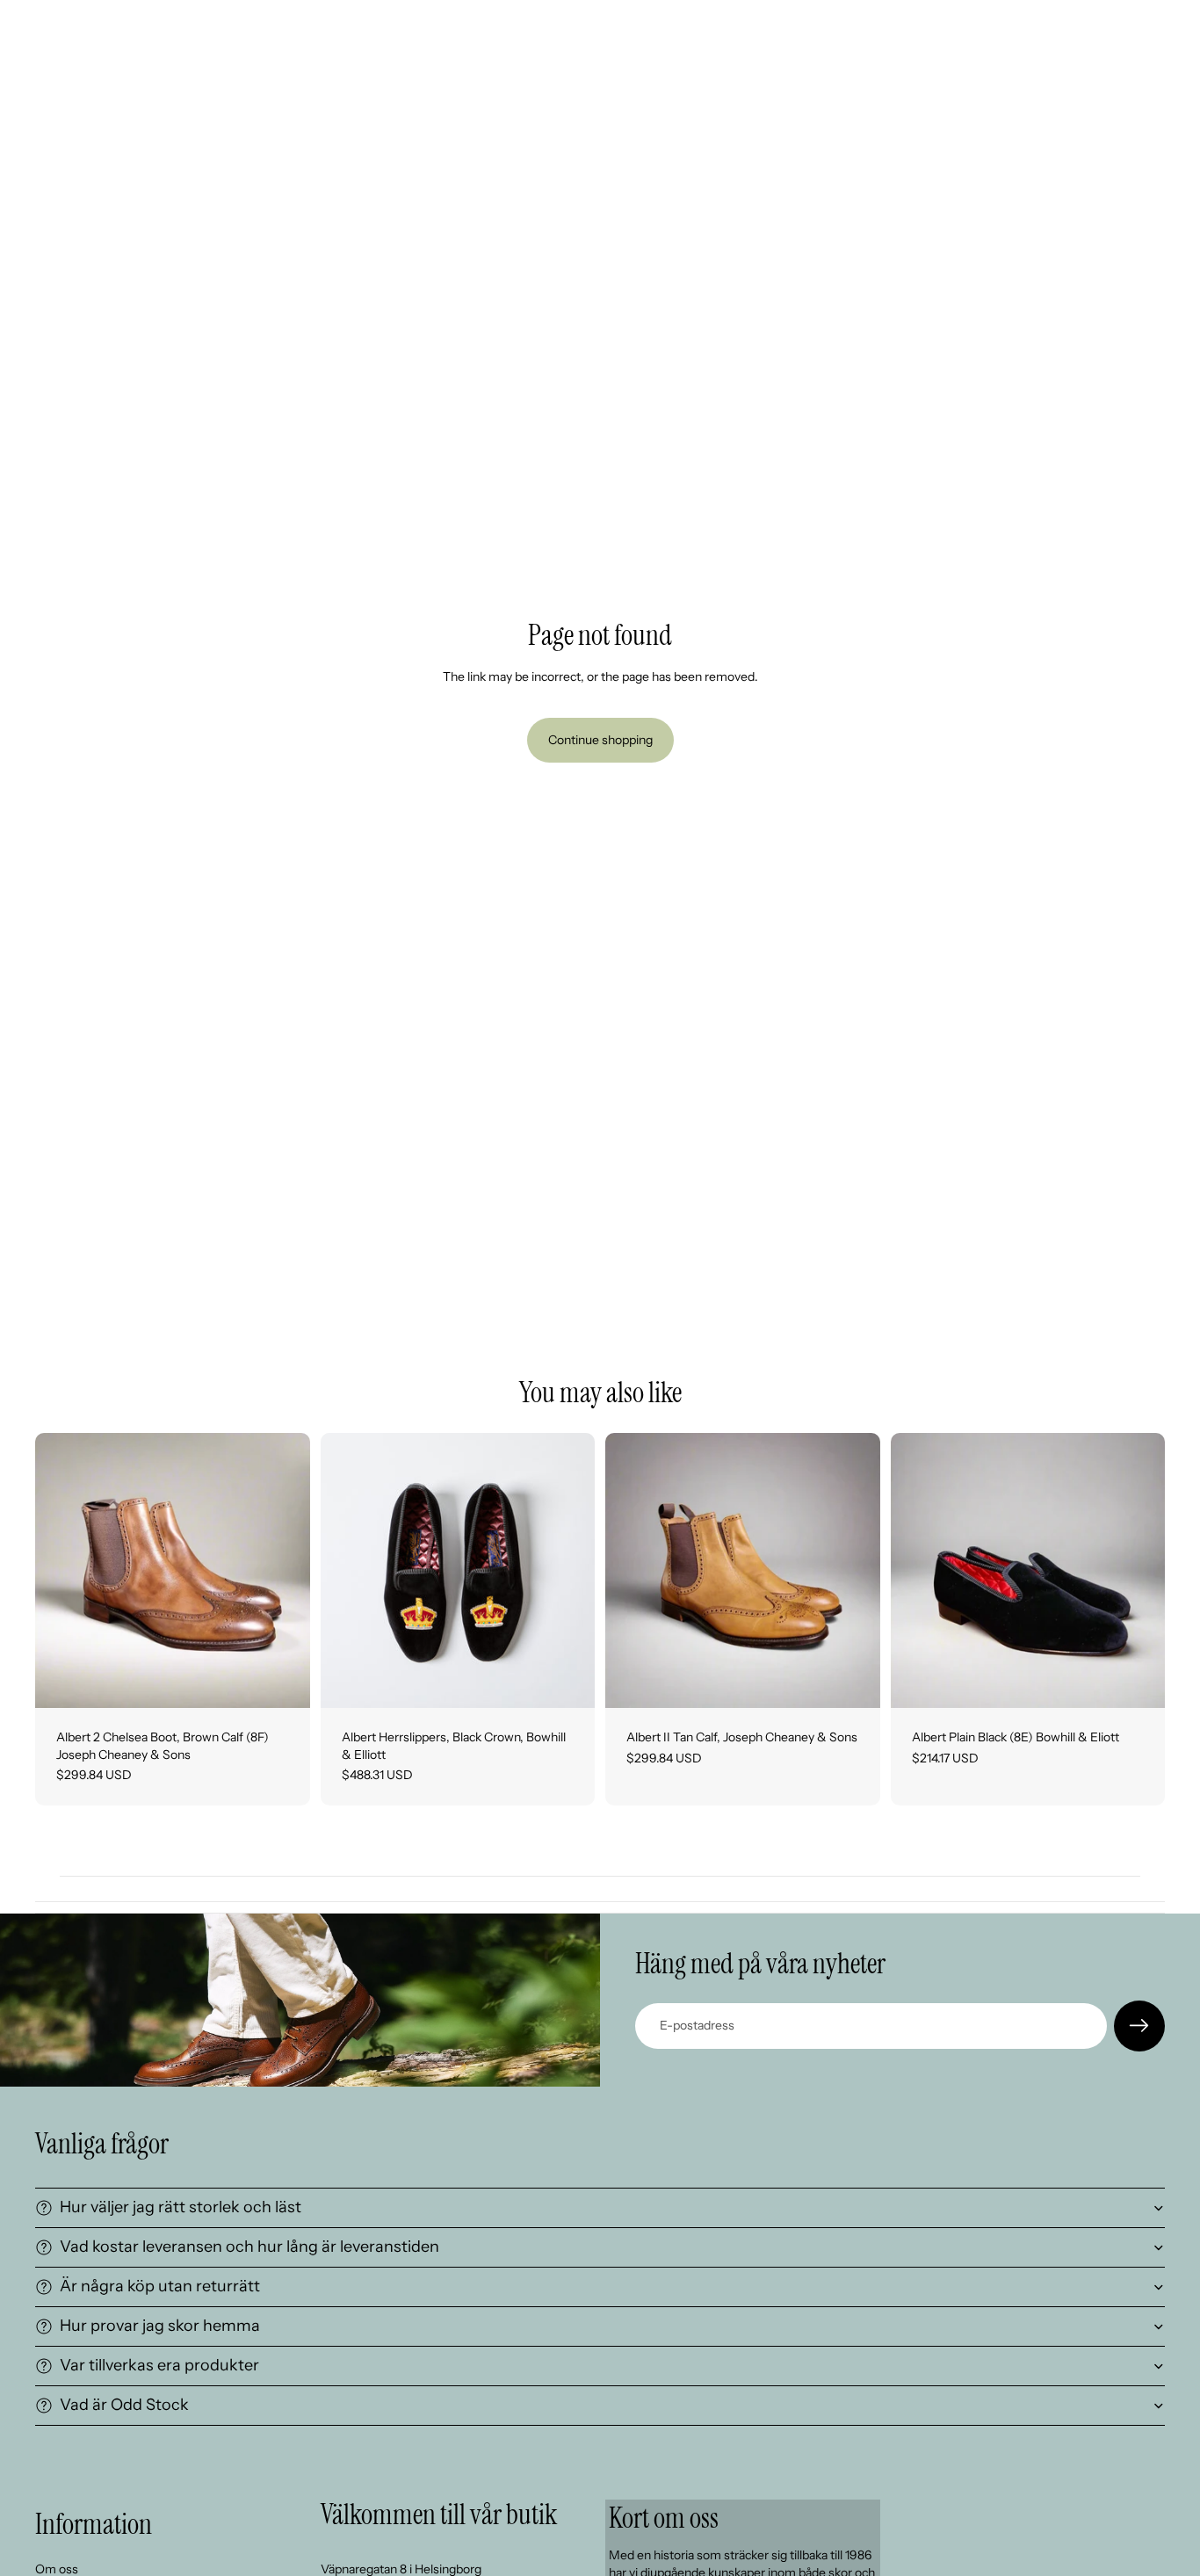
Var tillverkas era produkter (159, 2365)
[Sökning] (1077, 24)
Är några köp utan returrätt (160, 2286)
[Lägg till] (283, 1681)
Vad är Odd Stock (124, 2405)
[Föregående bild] (61, 1571)
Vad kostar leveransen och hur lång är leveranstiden (249, 2247)
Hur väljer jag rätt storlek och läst (181, 2207)
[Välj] (567, 1681)
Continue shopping (600, 740)
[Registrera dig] (1139, 2026)
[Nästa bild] (284, 1571)
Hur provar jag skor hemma (160, 2326)
